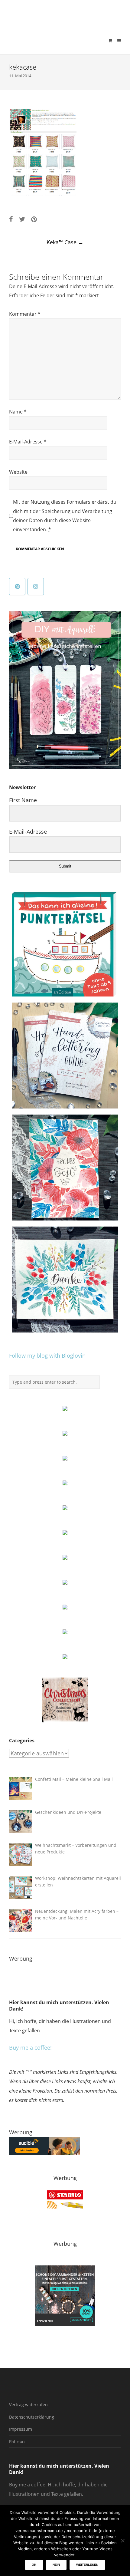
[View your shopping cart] (110, 41)
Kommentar (25, 314)
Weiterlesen (87, 2565)
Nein (56, 2565)
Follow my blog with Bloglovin (47, 1356)
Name (18, 412)
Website (18, 472)
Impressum (21, 2429)
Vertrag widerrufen (28, 2405)
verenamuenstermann (66, 13)
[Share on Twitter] (22, 219)
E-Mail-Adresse (28, 442)
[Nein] (122, 2541)
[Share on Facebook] (11, 219)
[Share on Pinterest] (34, 219)
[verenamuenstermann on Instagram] (36, 586)
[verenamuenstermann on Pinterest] (17, 586)
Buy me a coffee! (30, 2047)
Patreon (17, 2441)
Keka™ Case (65, 242)
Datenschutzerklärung (32, 2417)
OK (34, 2565)
